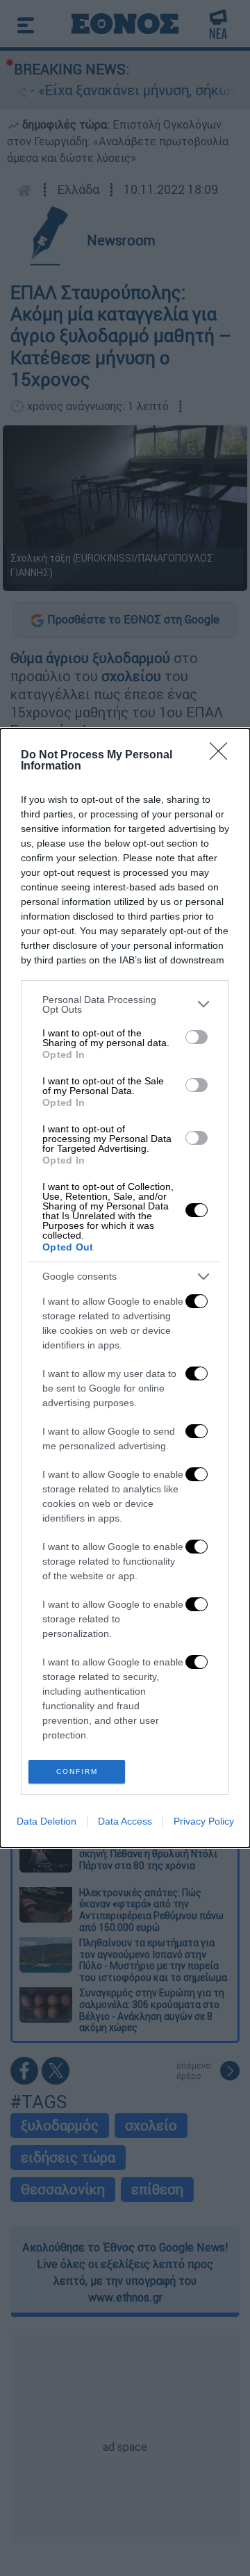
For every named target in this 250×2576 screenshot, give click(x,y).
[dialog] (125, 1288)
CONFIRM (77, 1771)
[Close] (223, 756)
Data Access (125, 1821)
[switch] (197, 1037)
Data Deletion (47, 1821)
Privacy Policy (204, 1821)
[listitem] (125, 1004)
